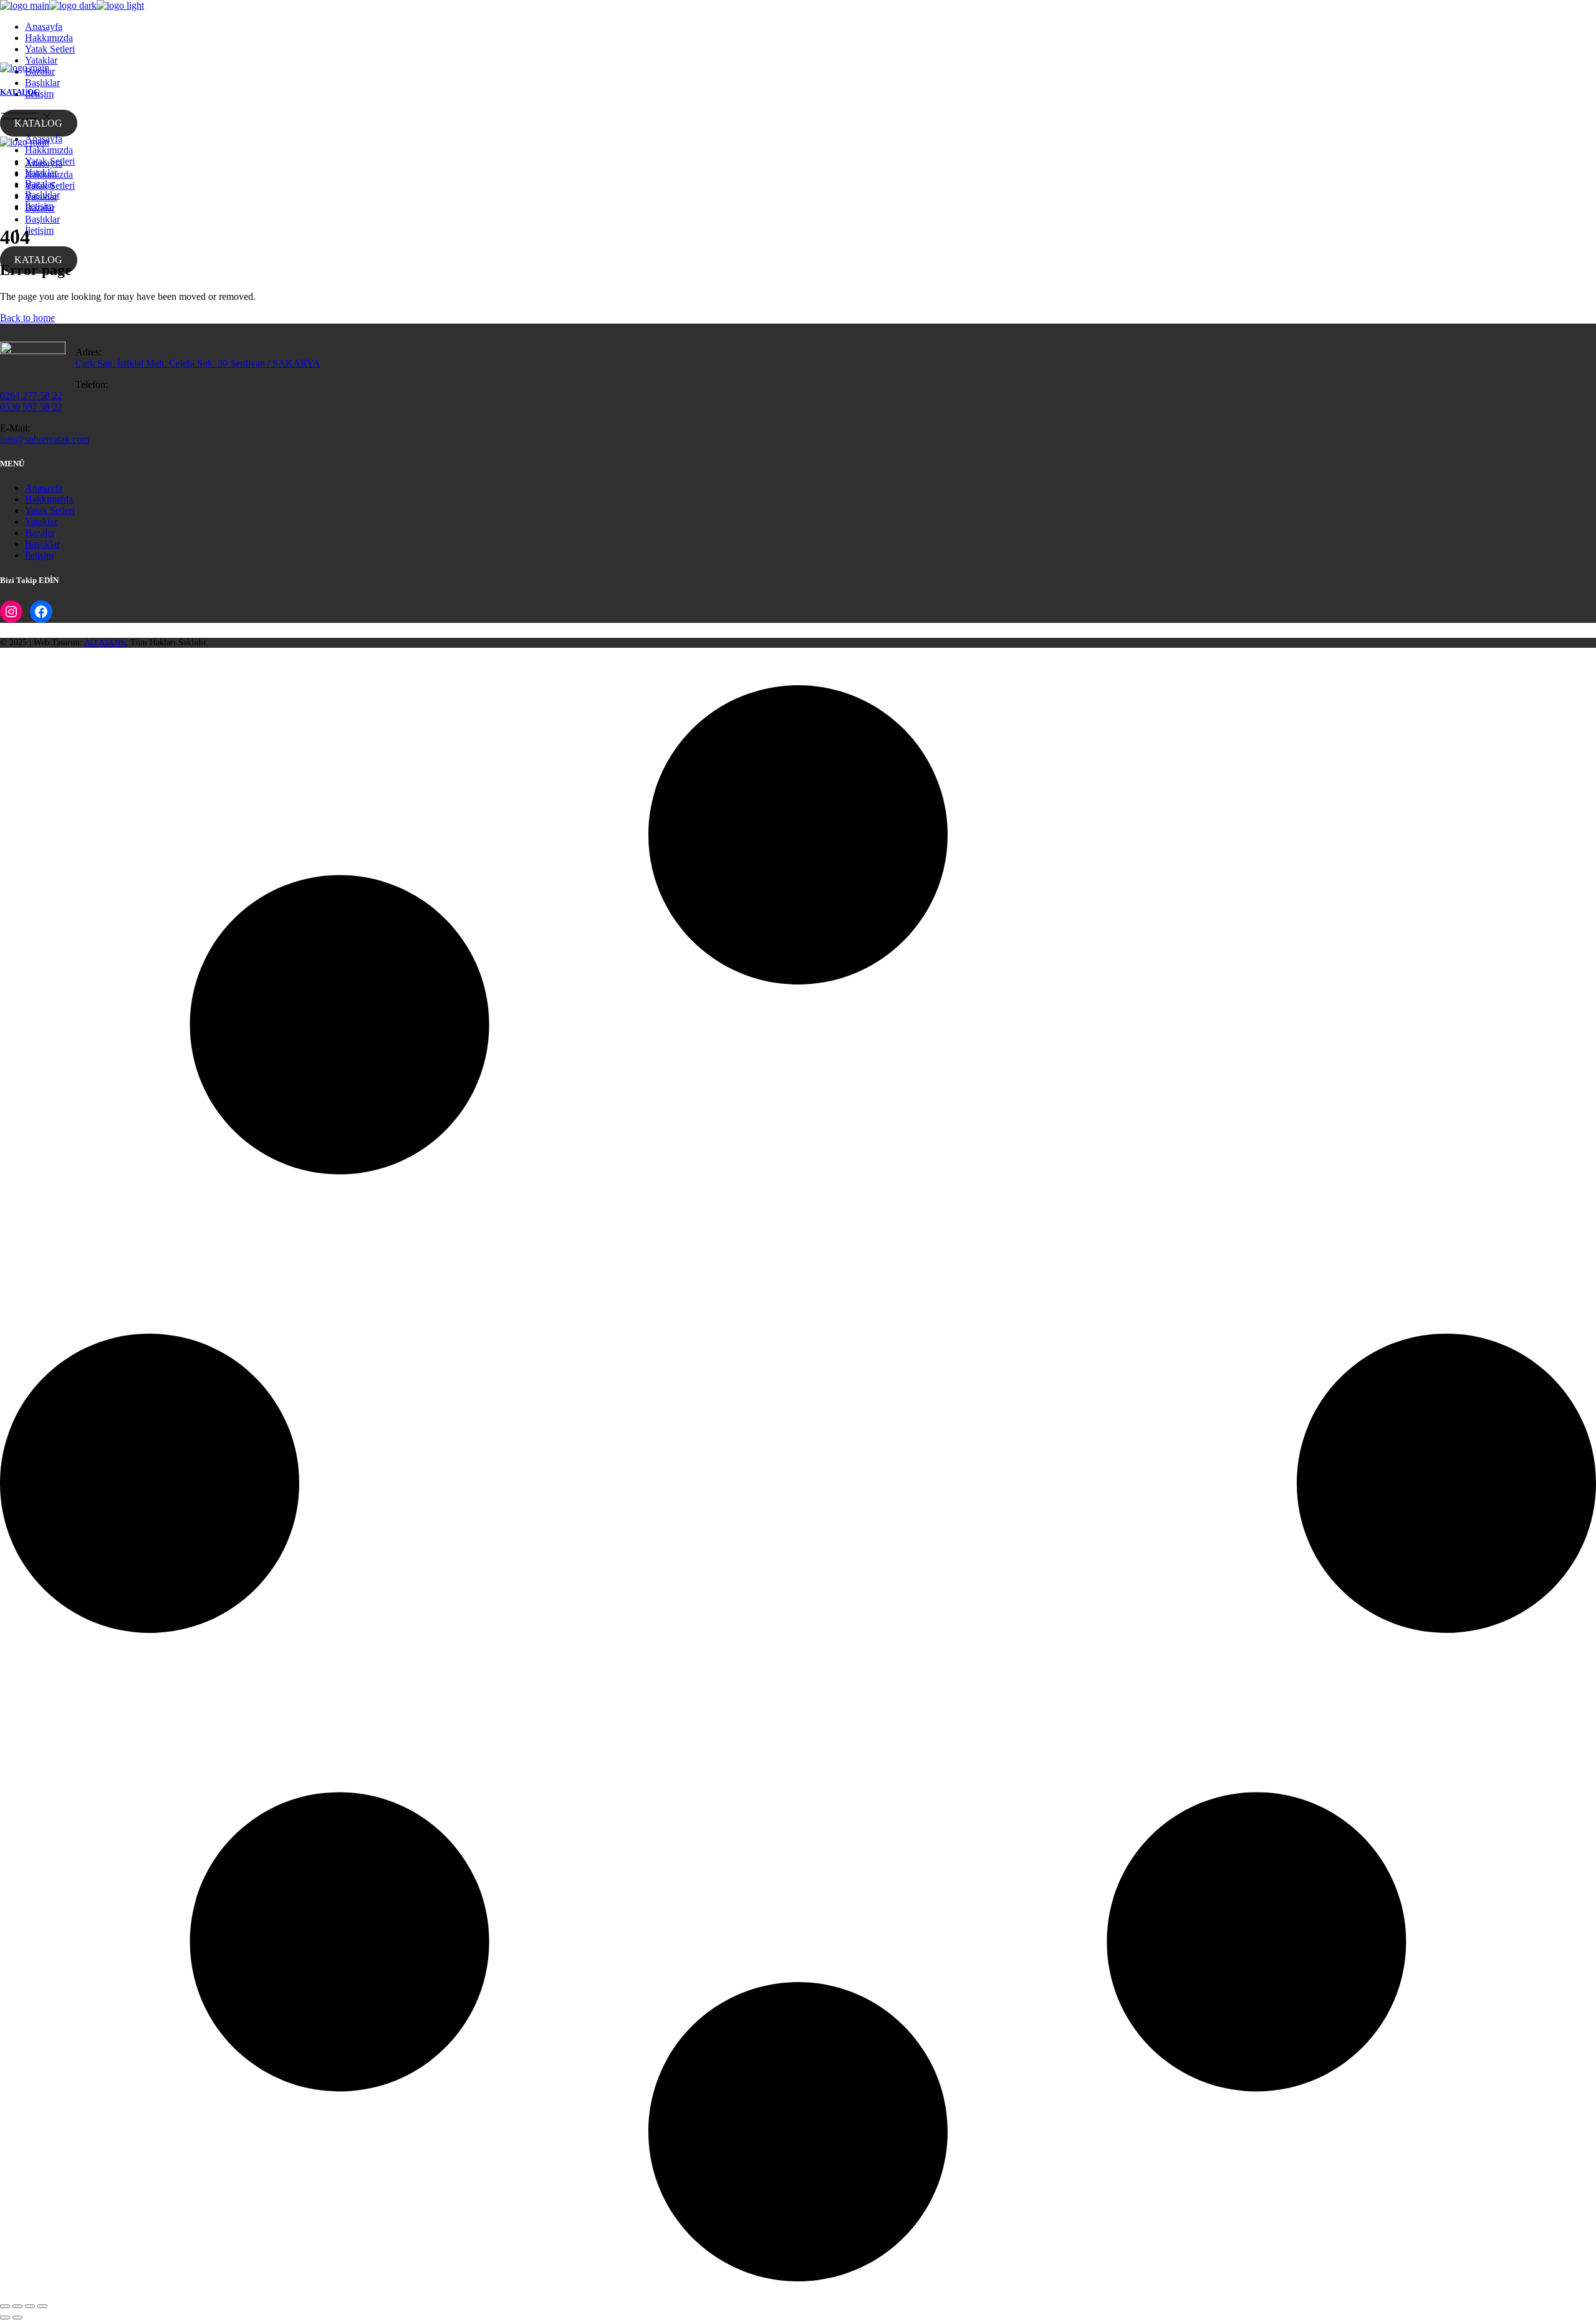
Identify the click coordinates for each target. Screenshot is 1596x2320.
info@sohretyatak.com (45, 439)
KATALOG (38, 123)
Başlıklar (42, 544)
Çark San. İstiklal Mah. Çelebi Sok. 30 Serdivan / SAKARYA (198, 363)
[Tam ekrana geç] (17, 2306)
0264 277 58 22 (31, 396)
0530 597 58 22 (31, 407)
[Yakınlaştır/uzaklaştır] (5, 2306)
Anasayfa (44, 488)
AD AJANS (105, 643)
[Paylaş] (30, 2306)
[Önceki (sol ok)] (5, 2318)
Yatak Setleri (50, 510)
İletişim (39, 555)
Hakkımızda (49, 499)
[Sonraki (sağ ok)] (17, 2318)
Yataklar (41, 522)
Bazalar (40, 533)
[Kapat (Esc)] (42, 2306)
